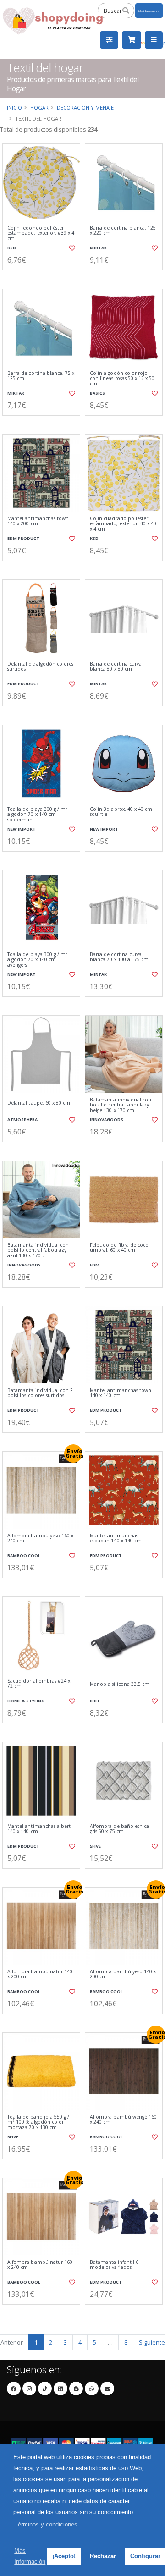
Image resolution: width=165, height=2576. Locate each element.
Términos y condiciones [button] (46, 2524)
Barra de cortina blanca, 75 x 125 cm (41, 376)
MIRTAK (98, 248)
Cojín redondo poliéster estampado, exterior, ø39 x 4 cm (41, 233)
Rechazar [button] (103, 2556)
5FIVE (95, 1846)
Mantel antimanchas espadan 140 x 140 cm (116, 1538)
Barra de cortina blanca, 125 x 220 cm (123, 231)
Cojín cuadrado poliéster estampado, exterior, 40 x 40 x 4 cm (123, 524)
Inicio (14, 107)
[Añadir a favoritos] (72, 248)
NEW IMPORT (22, 829)
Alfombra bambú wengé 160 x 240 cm (123, 2120)
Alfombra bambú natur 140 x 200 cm (40, 1974)
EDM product (23, 538)
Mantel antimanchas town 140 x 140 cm (121, 1393)
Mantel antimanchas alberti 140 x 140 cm (40, 1829)
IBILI (94, 1701)
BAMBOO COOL (24, 1555)
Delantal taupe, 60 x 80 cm (39, 1103)
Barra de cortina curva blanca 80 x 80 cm (116, 667)
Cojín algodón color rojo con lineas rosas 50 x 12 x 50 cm (122, 379)
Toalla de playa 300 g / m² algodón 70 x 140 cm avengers (38, 960)
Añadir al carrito (44, 278)
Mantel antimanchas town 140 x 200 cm (38, 521)
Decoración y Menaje (85, 107)
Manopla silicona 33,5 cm (120, 1684)
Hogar (39, 107)
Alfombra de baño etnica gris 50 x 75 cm (119, 1829)
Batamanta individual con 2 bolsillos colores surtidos (40, 1393)
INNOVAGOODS (107, 1120)
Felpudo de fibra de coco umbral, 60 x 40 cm (119, 1248)
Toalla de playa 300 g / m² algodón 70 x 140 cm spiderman (38, 815)
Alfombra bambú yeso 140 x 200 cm (123, 1974)
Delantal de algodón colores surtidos (40, 667)
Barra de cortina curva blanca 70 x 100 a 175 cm (119, 957)
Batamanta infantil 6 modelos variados (114, 2265)
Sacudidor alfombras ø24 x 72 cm (39, 1684)
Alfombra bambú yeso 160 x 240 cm (40, 1538)
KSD (12, 248)
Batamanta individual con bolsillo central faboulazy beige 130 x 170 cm (121, 1105)
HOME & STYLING (26, 1701)
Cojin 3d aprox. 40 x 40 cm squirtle (121, 812)
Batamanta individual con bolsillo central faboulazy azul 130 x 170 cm (38, 1250)
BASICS (97, 393)
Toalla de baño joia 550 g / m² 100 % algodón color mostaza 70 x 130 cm (38, 2122)
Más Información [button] (30, 2556)
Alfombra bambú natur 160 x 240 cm (40, 2265)
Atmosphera (22, 1120)
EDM (95, 1265)
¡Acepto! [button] (64, 2556)
